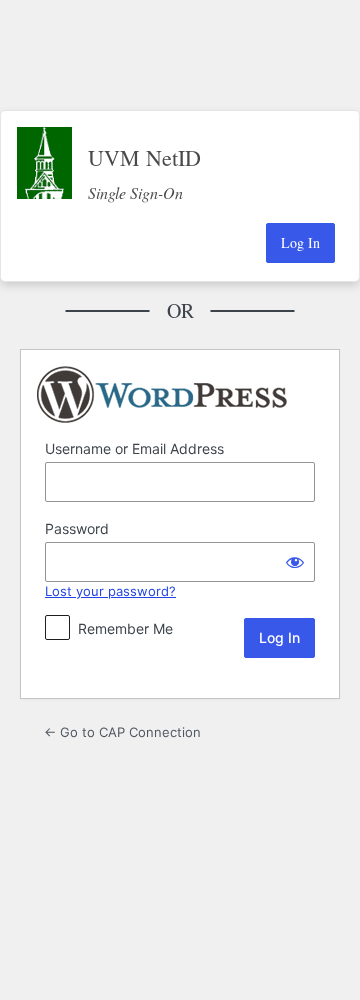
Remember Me (125, 628)
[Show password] (295, 562)
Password (77, 528)
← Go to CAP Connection (122, 732)
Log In (300, 242)
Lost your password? (110, 591)
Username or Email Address (134, 448)
